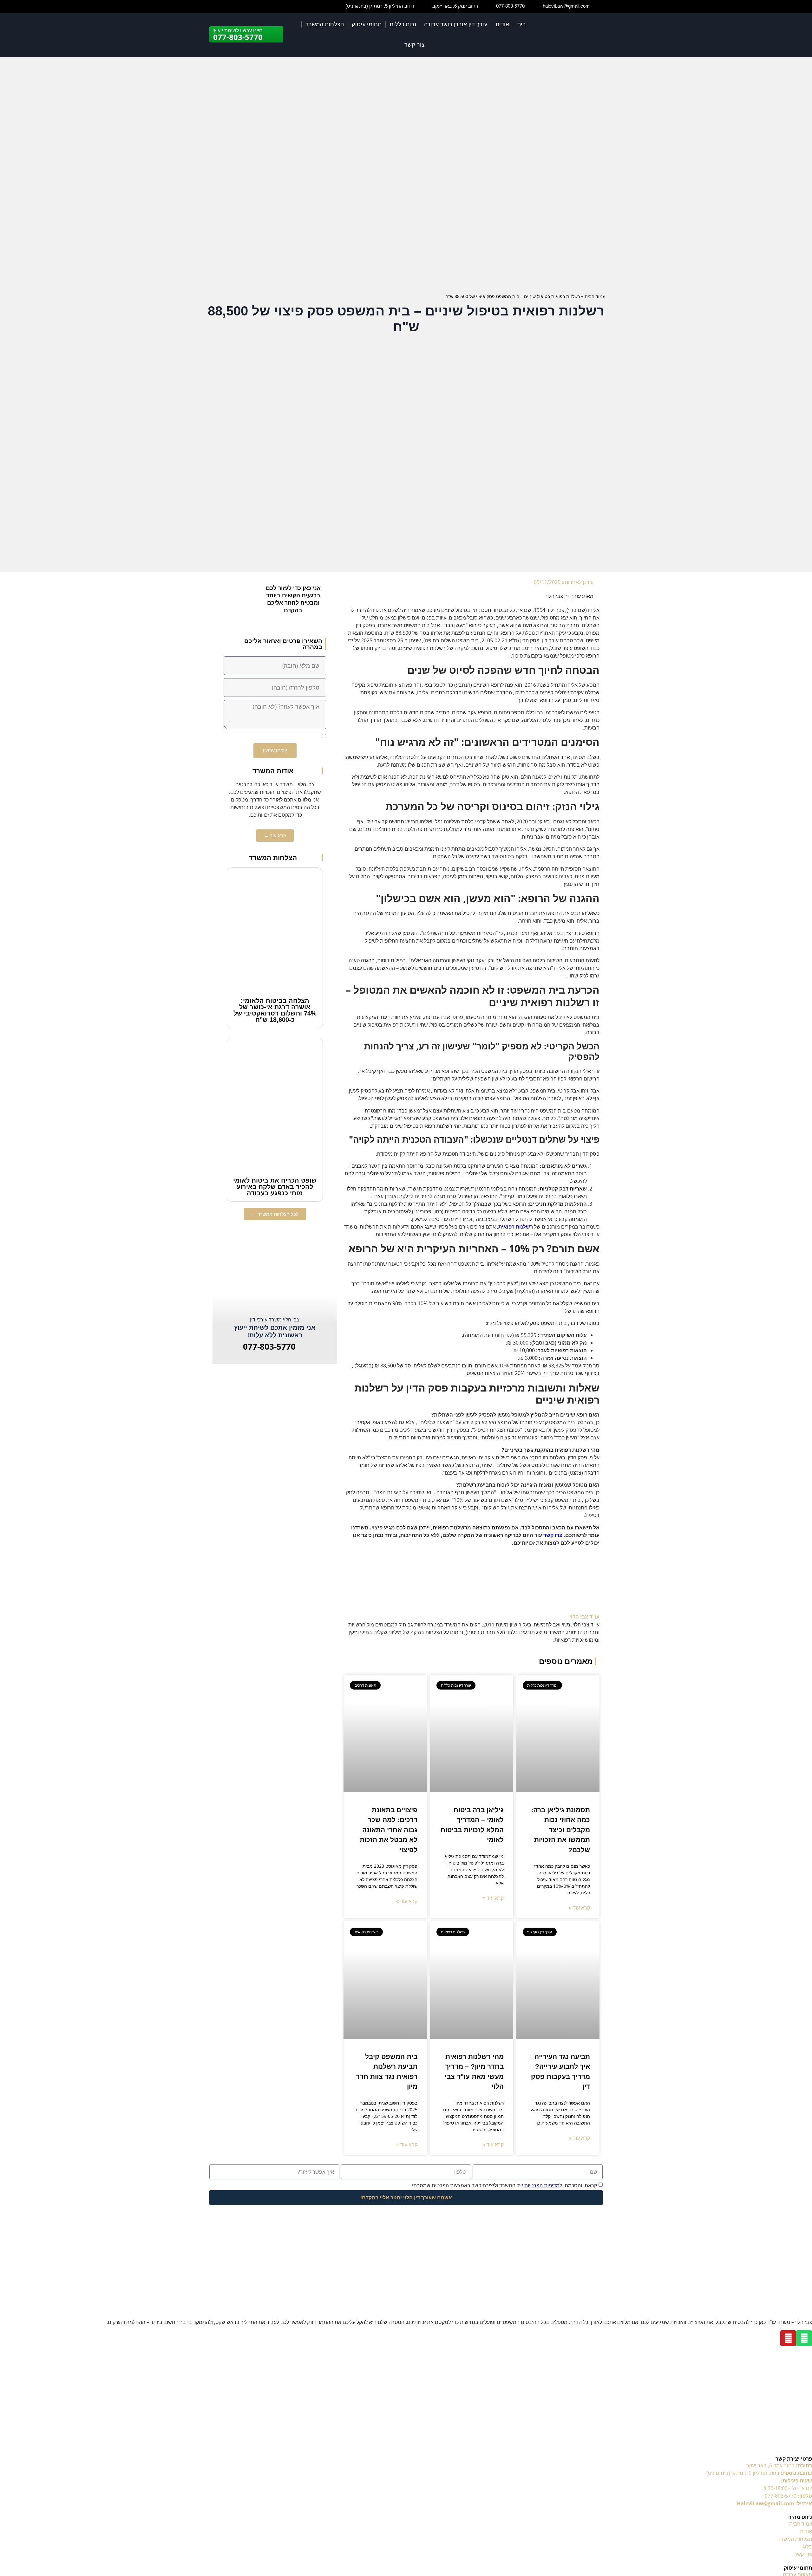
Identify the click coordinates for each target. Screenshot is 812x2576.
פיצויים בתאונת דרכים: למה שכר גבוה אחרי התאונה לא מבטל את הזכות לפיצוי (389, 1830)
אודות (502, 24)
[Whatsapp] (804, 2338)
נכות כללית (403, 24)
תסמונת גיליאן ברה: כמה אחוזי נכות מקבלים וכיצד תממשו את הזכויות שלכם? (560, 1830)
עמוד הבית (595, 296)
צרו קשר (553, 1535)
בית (521, 24)
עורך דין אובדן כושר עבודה (456, 24)
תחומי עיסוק (367, 24)
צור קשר (415, 45)
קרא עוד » (579, 1908)
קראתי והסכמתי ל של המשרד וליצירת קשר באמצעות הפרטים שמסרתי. (504, 2185)
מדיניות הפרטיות (542, 2185)
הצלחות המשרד (325, 24)
